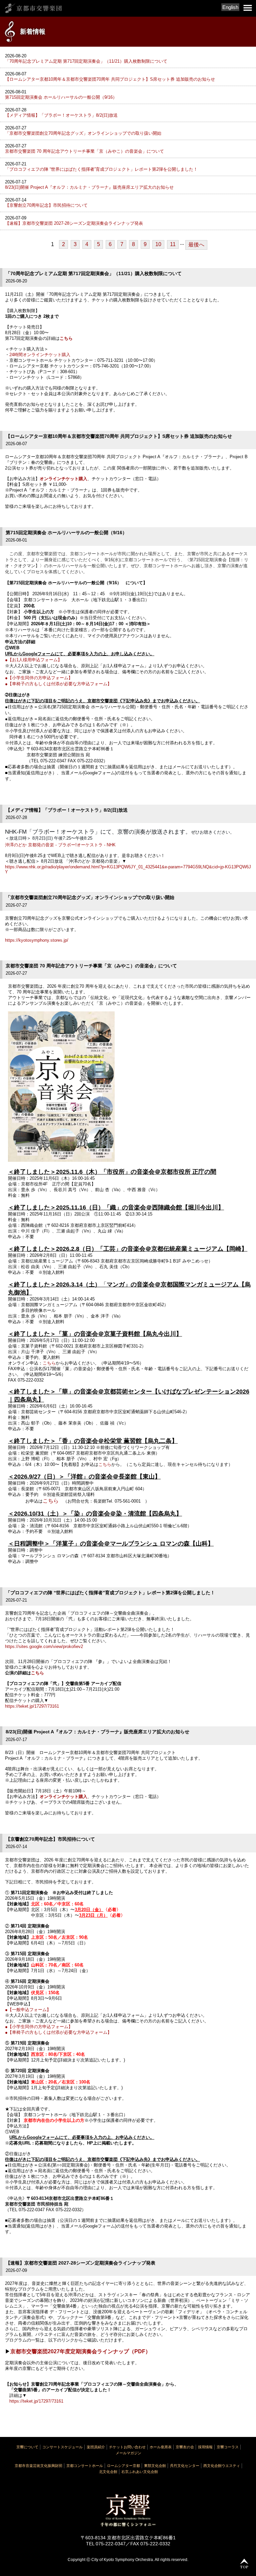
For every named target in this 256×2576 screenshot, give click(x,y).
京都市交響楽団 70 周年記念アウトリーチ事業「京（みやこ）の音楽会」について (84, 151)
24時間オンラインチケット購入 (40, 355)
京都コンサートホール (85, 2466)
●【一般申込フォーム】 (28, 2010)
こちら (66, 338)
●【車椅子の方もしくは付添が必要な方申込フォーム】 (58, 684)
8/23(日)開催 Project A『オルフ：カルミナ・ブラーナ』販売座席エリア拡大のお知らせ (89, 187)
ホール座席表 (161, 2447)
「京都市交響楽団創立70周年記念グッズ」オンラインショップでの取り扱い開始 (83, 133)
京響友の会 (185, 2447)
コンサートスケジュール (62, 2447)
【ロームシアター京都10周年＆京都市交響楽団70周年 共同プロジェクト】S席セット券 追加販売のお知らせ (110, 79)
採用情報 (205, 2447)
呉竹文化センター (185, 2466)
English (230, 7)
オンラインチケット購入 (63, 479)
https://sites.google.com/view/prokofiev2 (44, 1646)
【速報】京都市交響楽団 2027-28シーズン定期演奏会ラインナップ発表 (74, 223)
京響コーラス (228, 2447)
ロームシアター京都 (123, 2466)
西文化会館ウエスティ (222, 2466)
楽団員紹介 (96, 2447)
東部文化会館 (155, 2466)
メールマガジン (128, 2453)
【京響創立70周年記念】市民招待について (46, 205)
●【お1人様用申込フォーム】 (33, 660)
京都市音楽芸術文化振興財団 (38, 2466)
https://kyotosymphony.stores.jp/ (37, 940)
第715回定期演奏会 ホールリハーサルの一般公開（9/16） (61, 97)
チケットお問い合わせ (127, 2447)
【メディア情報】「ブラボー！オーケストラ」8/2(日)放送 (61, 115)
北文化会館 (108, 2472)
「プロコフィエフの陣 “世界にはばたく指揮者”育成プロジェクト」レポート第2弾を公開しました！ (101, 169)
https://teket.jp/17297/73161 (32, 1706)
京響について (27, 2447)
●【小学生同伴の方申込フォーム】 (39, 678)
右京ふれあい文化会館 (140, 2472)
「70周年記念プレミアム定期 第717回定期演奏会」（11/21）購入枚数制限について (86, 61)
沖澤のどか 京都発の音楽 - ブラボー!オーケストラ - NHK (60, 845)
